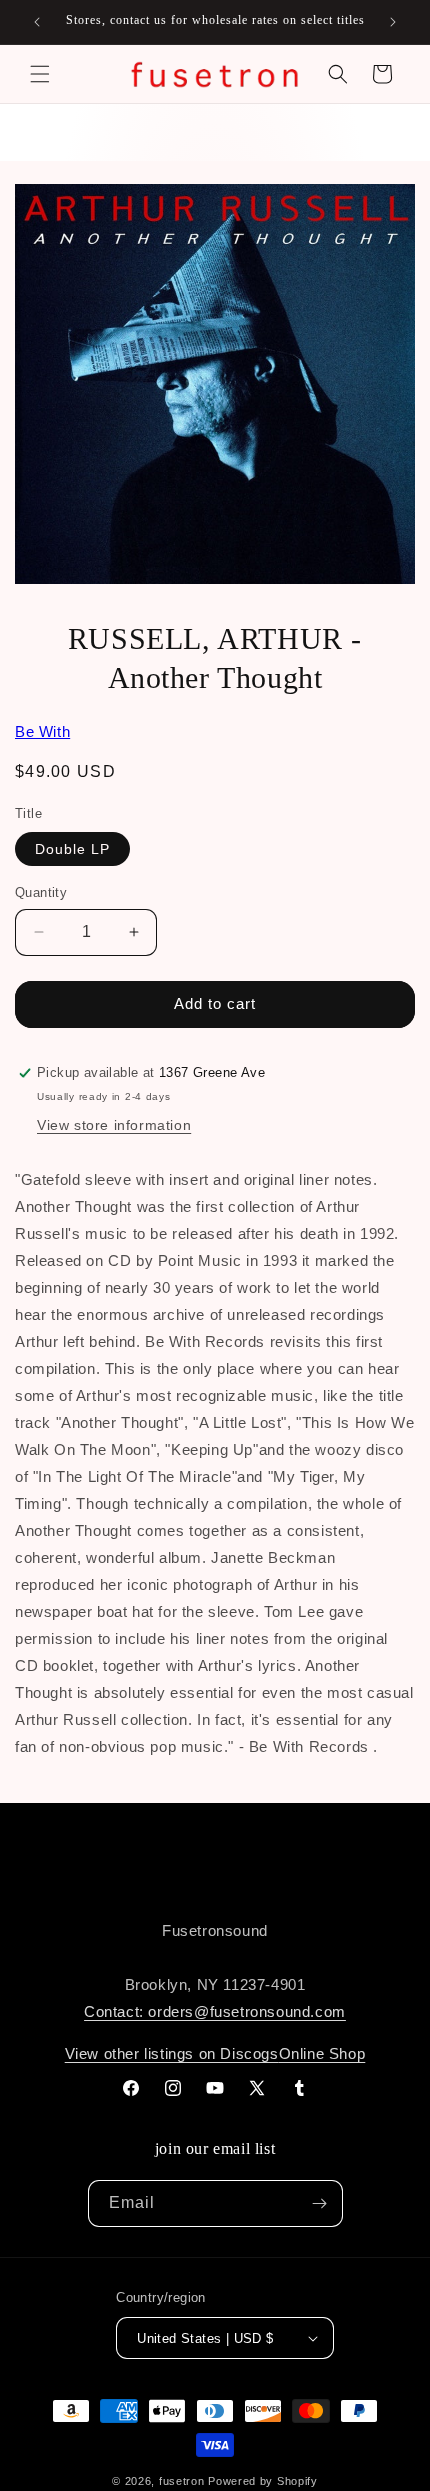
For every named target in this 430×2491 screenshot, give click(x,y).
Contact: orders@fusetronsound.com (215, 2011)
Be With (42, 731)
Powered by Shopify (263, 2481)
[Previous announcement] (37, 22)
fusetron (182, 2481)
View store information (114, 1125)
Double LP (72, 849)
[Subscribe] (320, 2203)
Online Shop (322, 2053)
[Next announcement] (393, 22)
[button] (40, 74)
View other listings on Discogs (172, 2053)
